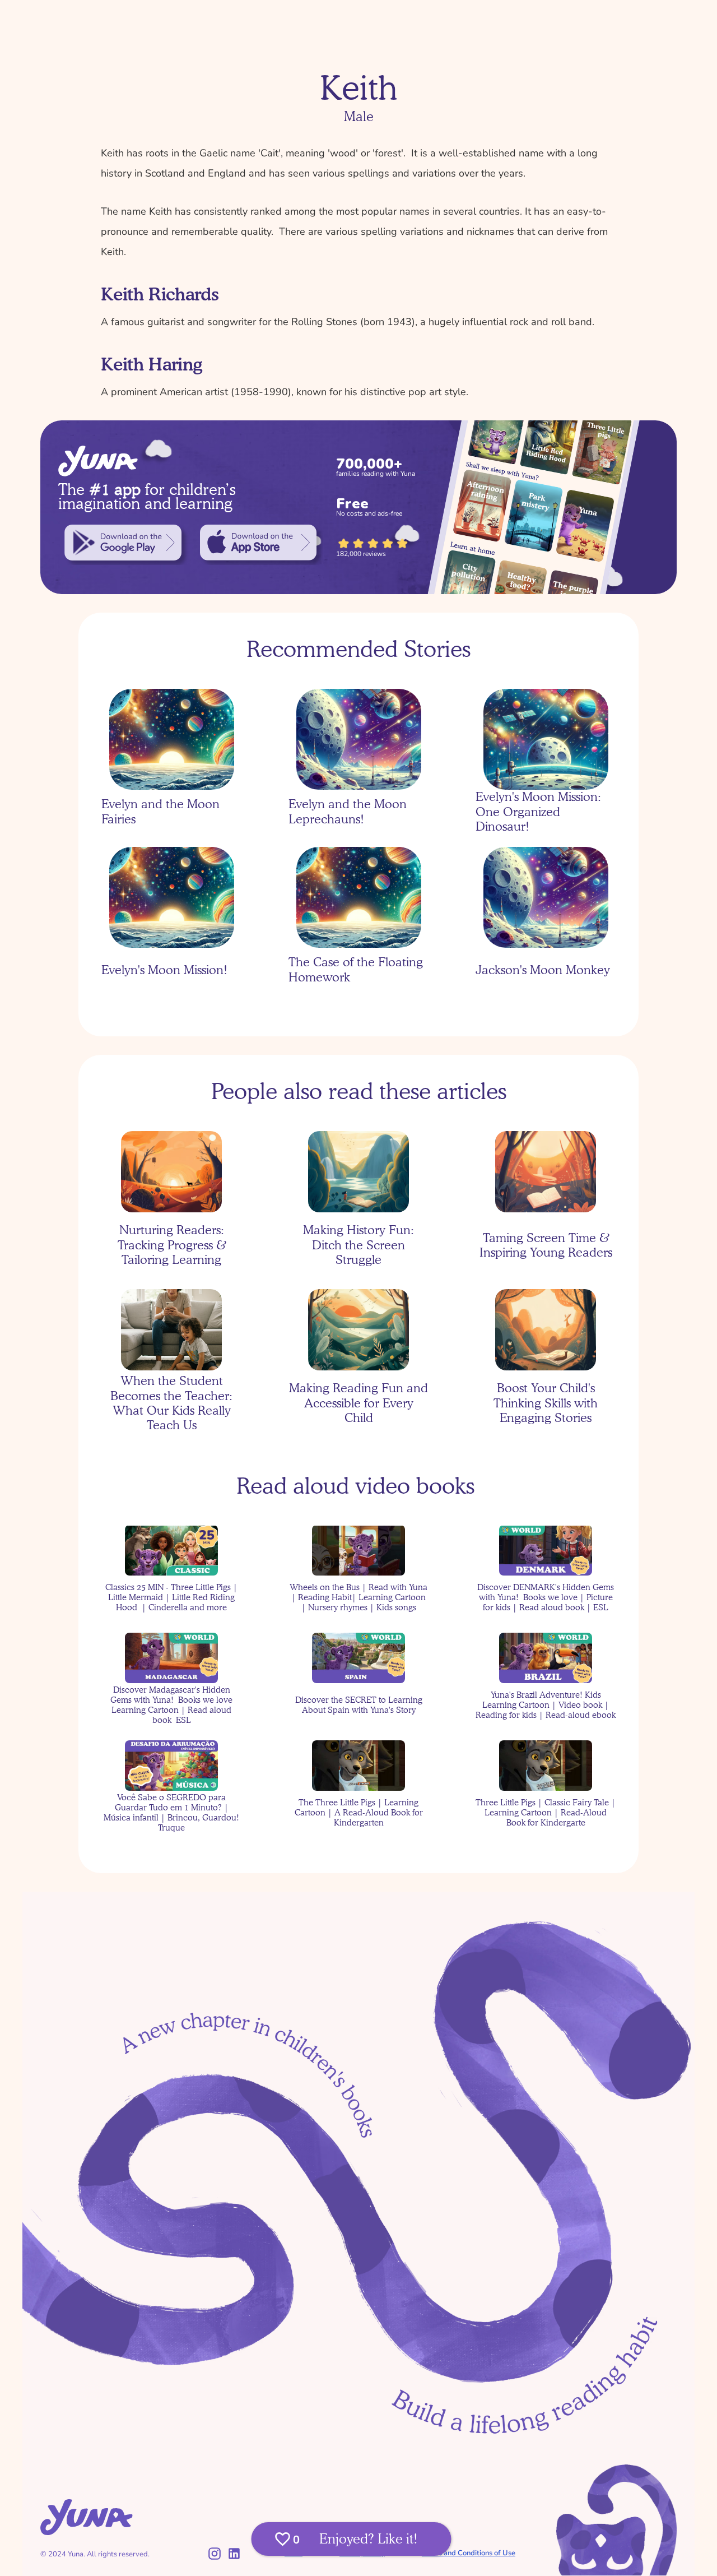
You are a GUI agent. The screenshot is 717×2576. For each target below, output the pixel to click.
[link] (123, 543)
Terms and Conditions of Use (469, 2553)
